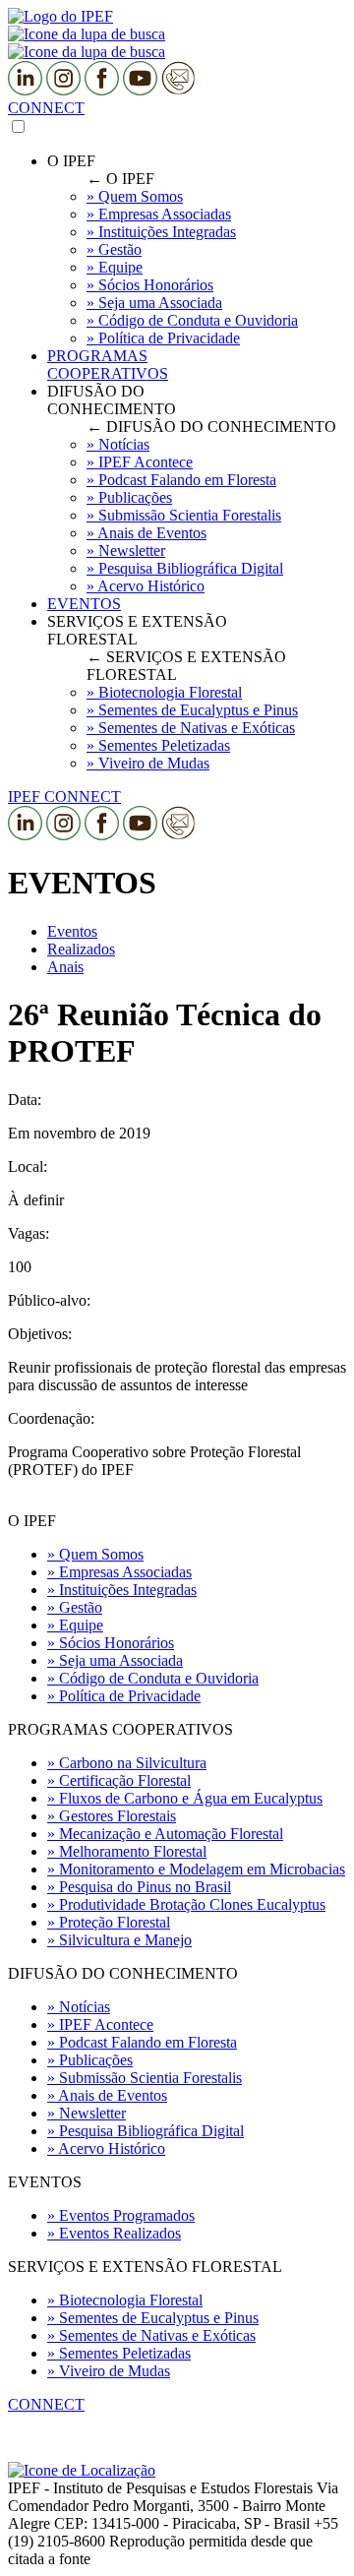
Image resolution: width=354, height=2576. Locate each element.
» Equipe (75, 1625)
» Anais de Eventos (107, 2095)
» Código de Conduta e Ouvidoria (153, 1678)
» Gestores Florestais (112, 1816)
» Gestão (75, 1607)
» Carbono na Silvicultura (127, 1763)
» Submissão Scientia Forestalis (145, 2078)
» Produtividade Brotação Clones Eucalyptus (186, 1904)
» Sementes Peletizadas (119, 2353)
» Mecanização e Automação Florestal (165, 1834)
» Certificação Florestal (119, 1780)
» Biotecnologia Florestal (125, 2300)
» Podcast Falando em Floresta (142, 2042)
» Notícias (79, 2007)
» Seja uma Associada (115, 1660)
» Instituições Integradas (122, 1590)
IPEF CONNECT (64, 797)
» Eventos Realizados (114, 2233)
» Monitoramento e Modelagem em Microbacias (196, 1869)
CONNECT (46, 108)
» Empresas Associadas (119, 1572)
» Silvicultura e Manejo (119, 1940)
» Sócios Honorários (111, 1643)
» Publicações (90, 2060)
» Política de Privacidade (124, 1696)
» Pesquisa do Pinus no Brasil (139, 1887)
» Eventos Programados (121, 2215)
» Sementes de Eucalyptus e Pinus (153, 2318)
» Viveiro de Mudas (109, 2371)
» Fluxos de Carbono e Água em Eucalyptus (185, 1798)
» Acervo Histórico (106, 2148)
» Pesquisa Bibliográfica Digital (146, 2131)
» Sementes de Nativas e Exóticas (151, 2335)
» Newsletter (87, 2113)
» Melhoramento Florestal (127, 1851)
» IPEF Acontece (100, 2024)
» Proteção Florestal (109, 1922)
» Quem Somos (95, 1554)
